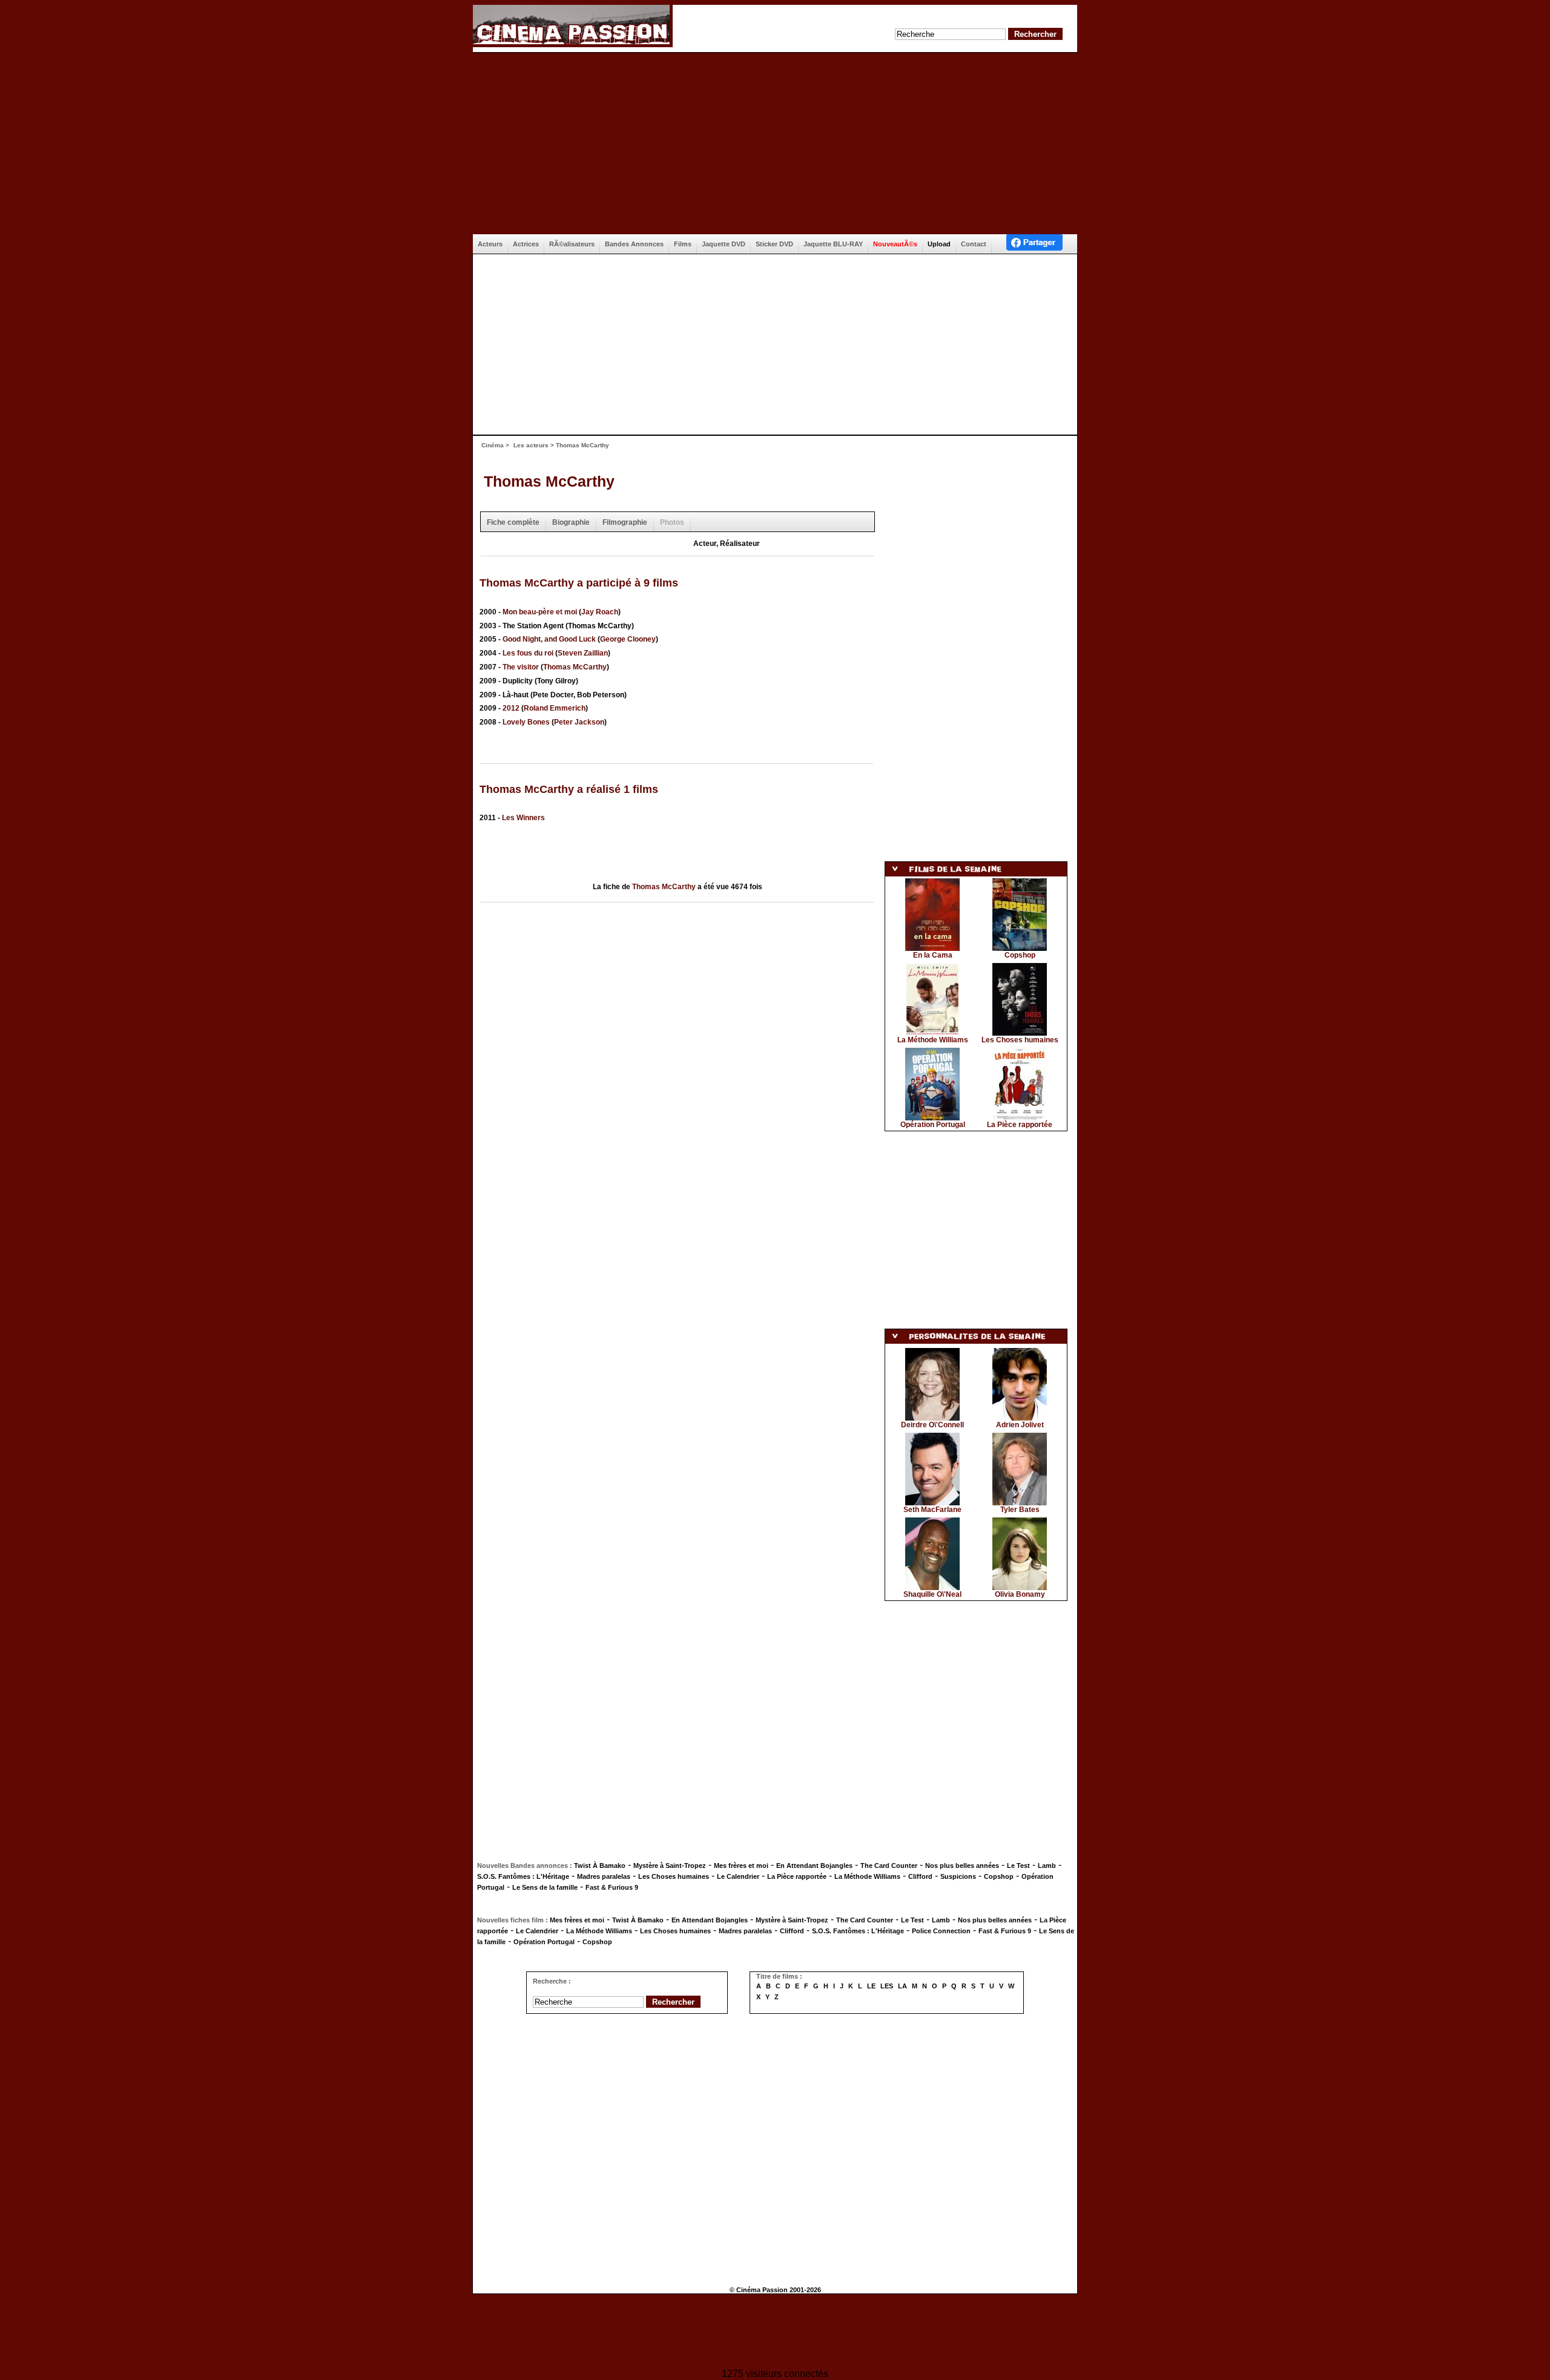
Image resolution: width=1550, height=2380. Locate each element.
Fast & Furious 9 (612, 1887)
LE (871, 1986)
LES (887, 1986)
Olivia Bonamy (1020, 1594)
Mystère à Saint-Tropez (670, 1866)
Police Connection (941, 1931)
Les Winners (523, 818)
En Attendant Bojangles (814, 1866)
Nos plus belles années (962, 1866)
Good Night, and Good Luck (549, 639)
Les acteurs (531, 445)
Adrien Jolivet (1020, 1425)
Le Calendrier (738, 1876)
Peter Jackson (579, 722)
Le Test (1018, 1866)
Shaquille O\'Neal (932, 1594)
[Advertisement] (775, 143)
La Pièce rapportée (1020, 1125)
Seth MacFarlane (932, 1510)
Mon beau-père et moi (540, 612)
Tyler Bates (1020, 1510)
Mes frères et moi (741, 1866)
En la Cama (933, 955)
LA (902, 1986)
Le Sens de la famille (545, 1887)
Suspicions (958, 1876)
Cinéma (493, 445)
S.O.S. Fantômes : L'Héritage (523, 1876)
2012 (511, 708)
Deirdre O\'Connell (932, 1425)
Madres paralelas (604, 1876)
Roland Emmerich (555, 708)
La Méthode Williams (933, 1040)
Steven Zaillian (583, 653)
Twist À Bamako (600, 1866)
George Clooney (628, 639)
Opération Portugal (933, 1125)
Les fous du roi (528, 653)
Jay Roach (600, 612)
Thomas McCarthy (549, 481)
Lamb (1047, 1866)
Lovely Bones (526, 722)
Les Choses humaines (1020, 1040)
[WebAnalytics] (775, 2332)
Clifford (920, 1876)
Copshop (1020, 955)
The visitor (521, 667)
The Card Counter (889, 1866)
